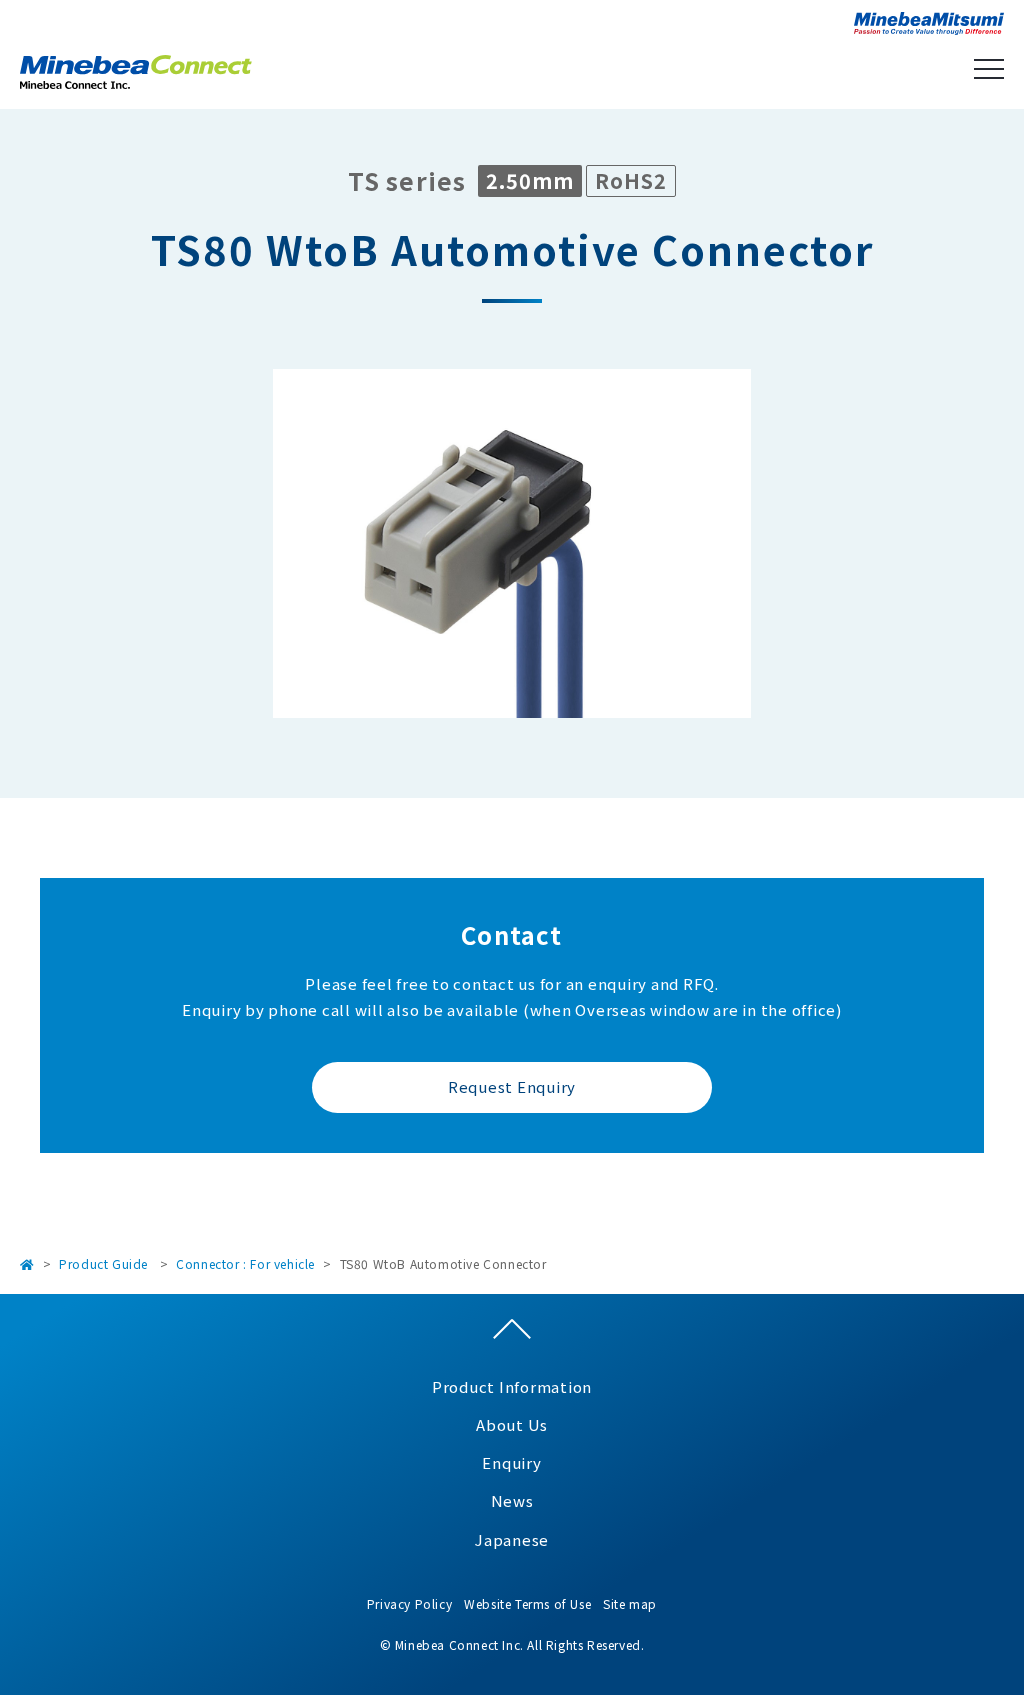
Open (989, 69)
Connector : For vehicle (245, 1263)
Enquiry (511, 1462)
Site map (630, 1603)
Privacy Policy (409, 1603)
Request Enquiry (512, 1086)
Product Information (512, 1386)
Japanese (512, 1539)
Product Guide (103, 1263)
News (512, 1500)
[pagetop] (512, 1334)
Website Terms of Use (527, 1603)
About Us (512, 1424)
